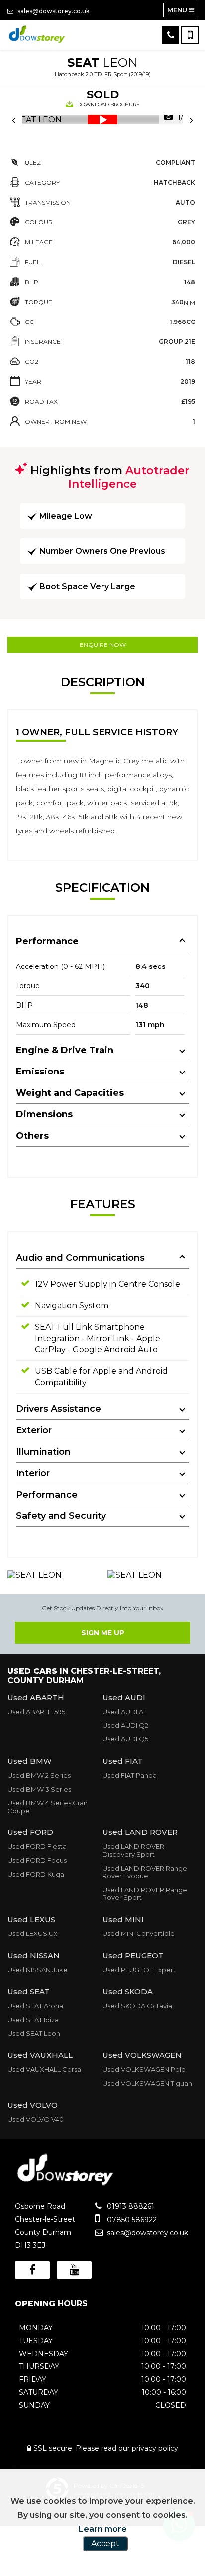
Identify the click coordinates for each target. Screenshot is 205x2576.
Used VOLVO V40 (36, 2119)
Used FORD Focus (37, 1860)
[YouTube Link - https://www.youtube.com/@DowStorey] (74, 2270)
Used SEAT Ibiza (33, 2020)
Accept (105, 2543)
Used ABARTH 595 (36, 1712)
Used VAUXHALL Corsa (44, 2069)
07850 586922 (131, 2220)
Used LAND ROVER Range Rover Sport (145, 1894)
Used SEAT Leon (34, 2033)
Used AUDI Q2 (125, 1725)
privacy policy (155, 2448)
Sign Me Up (103, 1633)
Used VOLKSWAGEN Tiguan (147, 2083)
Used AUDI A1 (124, 1712)
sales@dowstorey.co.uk (53, 11)
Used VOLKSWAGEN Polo (144, 2069)
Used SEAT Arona (35, 2006)
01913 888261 (130, 2206)
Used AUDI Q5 (125, 1739)
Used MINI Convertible (139, 1933)
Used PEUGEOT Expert (139, 1970)
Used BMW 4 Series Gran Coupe (48, 1807)
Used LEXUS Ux (32, 1933)
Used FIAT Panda (130, 1775)
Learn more (103, 2529)
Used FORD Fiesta (37, 1846)
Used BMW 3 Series (39, 1789)
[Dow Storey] (37, 35)
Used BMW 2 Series (39, 1775)
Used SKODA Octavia (137, 2006)
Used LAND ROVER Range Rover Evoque (145, 1872)
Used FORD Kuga (36, 1874)
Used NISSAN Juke (38, 1970)
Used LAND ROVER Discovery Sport (133, 1850)
